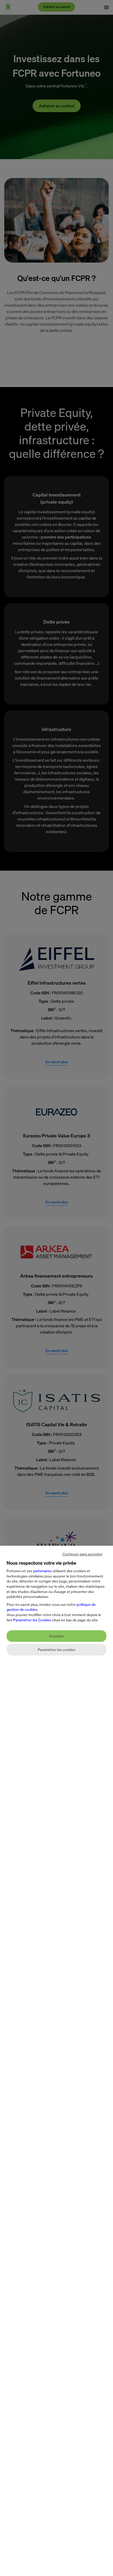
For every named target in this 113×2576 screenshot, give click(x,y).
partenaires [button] (42, 1571)
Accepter (56, 1636)
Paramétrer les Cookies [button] (32, 1620)
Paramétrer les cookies (57, 1650)
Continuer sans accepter (83, 1554)
